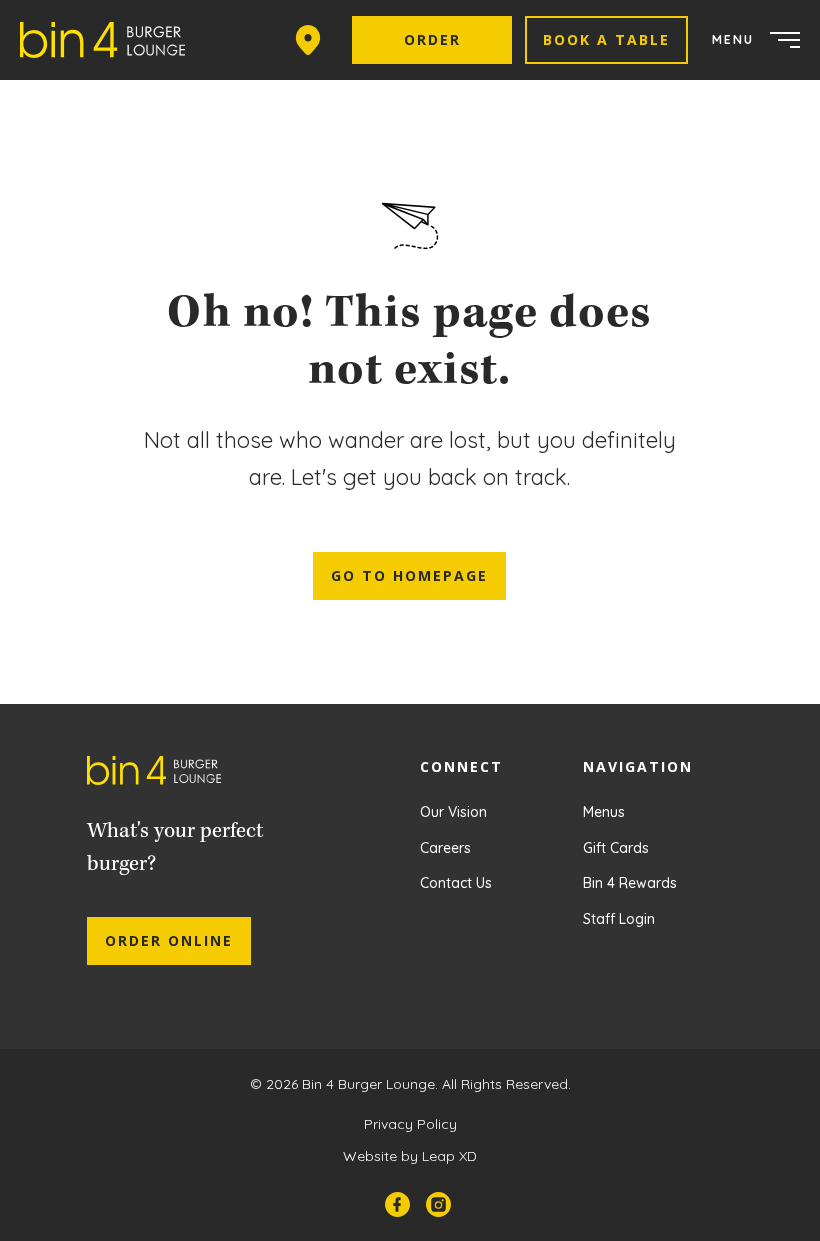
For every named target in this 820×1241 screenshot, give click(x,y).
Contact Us (456, 883)
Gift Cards (616, 848)
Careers (445, 848)
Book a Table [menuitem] (606, 39)
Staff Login (619, 919)
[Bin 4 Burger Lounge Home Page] (169, 775)
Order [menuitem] (432, 39)
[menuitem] (110, 40)
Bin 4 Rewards (630, 883)
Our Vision (453, 812)
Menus (604, 812)
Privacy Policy (410, 1124)
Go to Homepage (409, 575)
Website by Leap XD (410, 1156)
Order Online (169, 940)
